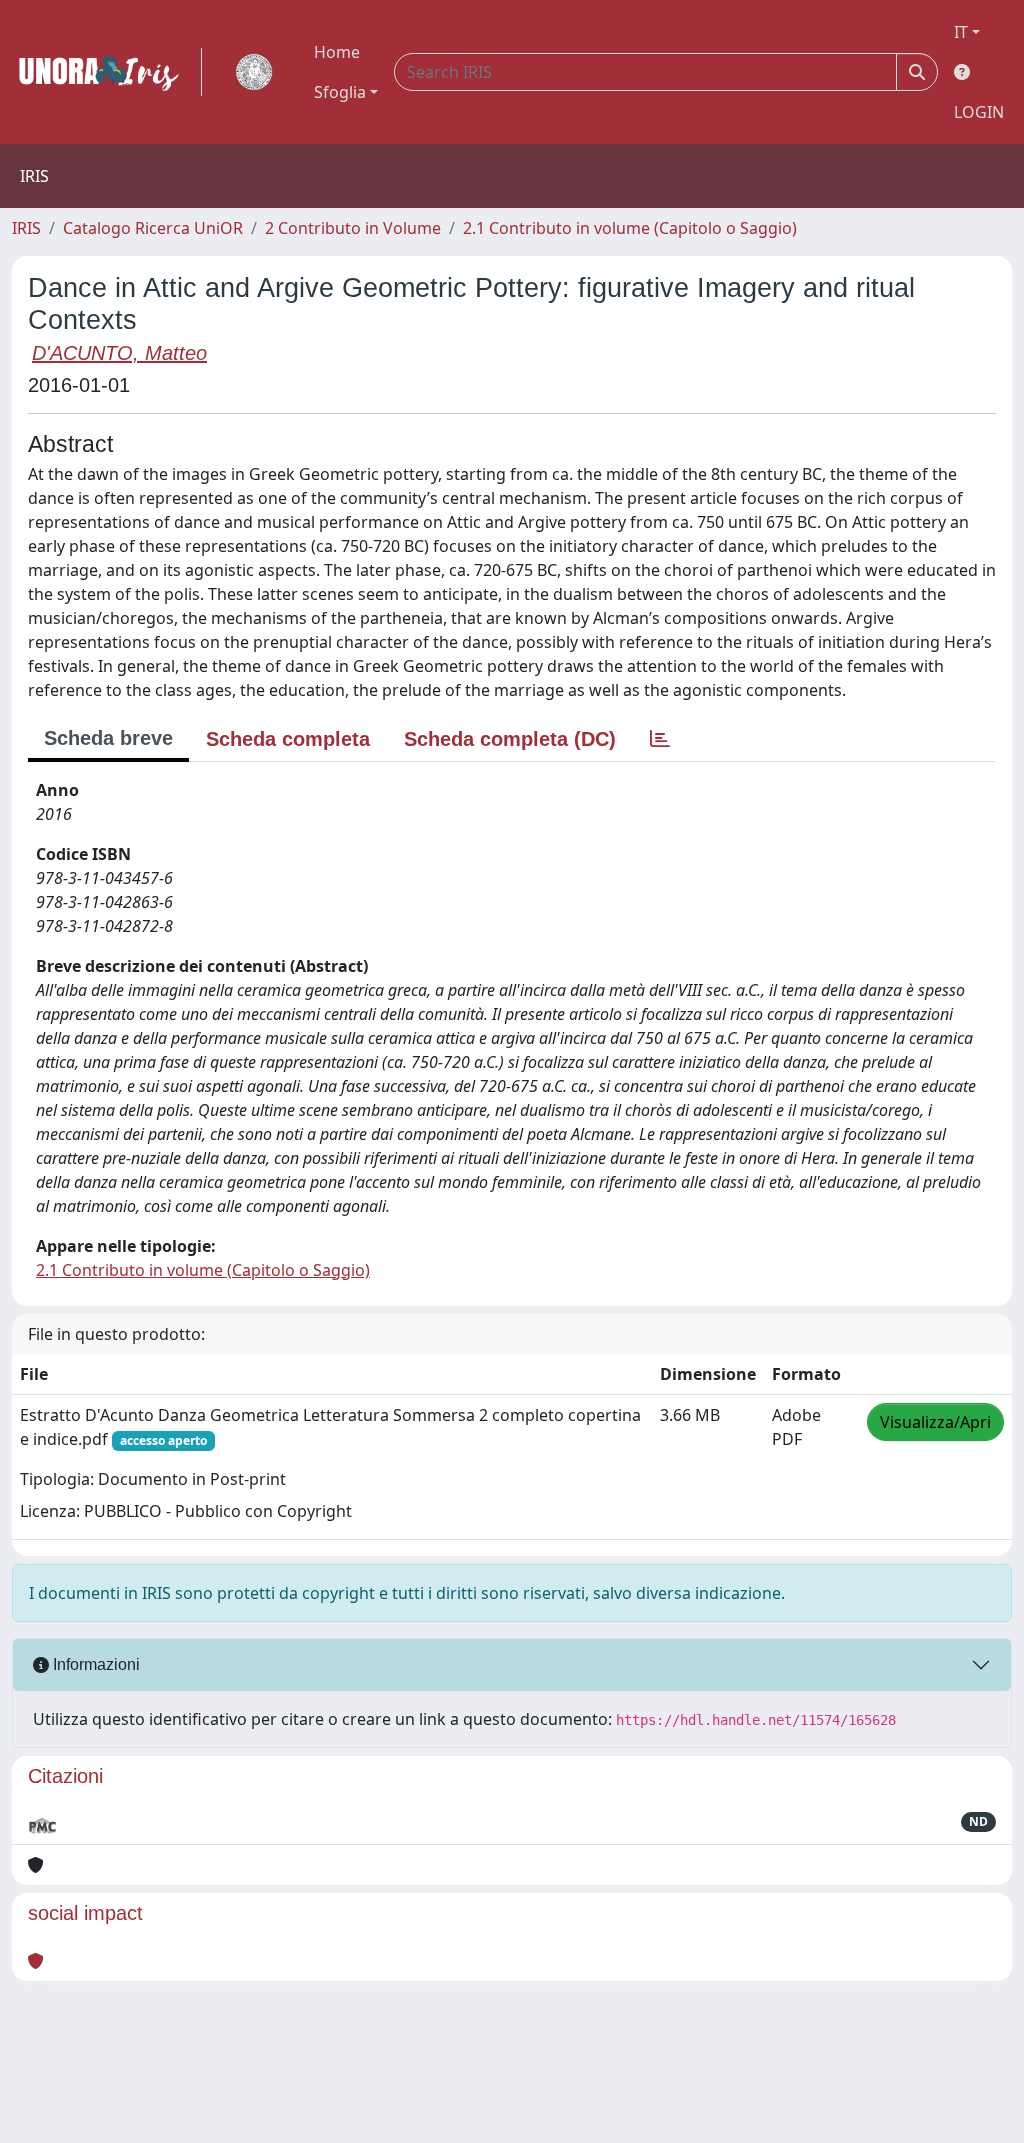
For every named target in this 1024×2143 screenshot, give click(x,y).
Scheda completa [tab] (288, 739)
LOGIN (979, 112)
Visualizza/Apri (935, 1422)
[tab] (660, 739)
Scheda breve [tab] (108, 738)
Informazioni (94, 1664)
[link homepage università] (254, 72)
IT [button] (961, 32)
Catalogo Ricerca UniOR (153, 228)
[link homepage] (107, 72)
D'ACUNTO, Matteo (119, 353)
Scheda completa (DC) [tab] (510, 739)
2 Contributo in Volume (353, 228)
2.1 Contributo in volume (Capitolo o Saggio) (630, 228)
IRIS (26, 228)
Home (337, 52)
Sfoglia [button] (340, 92)
